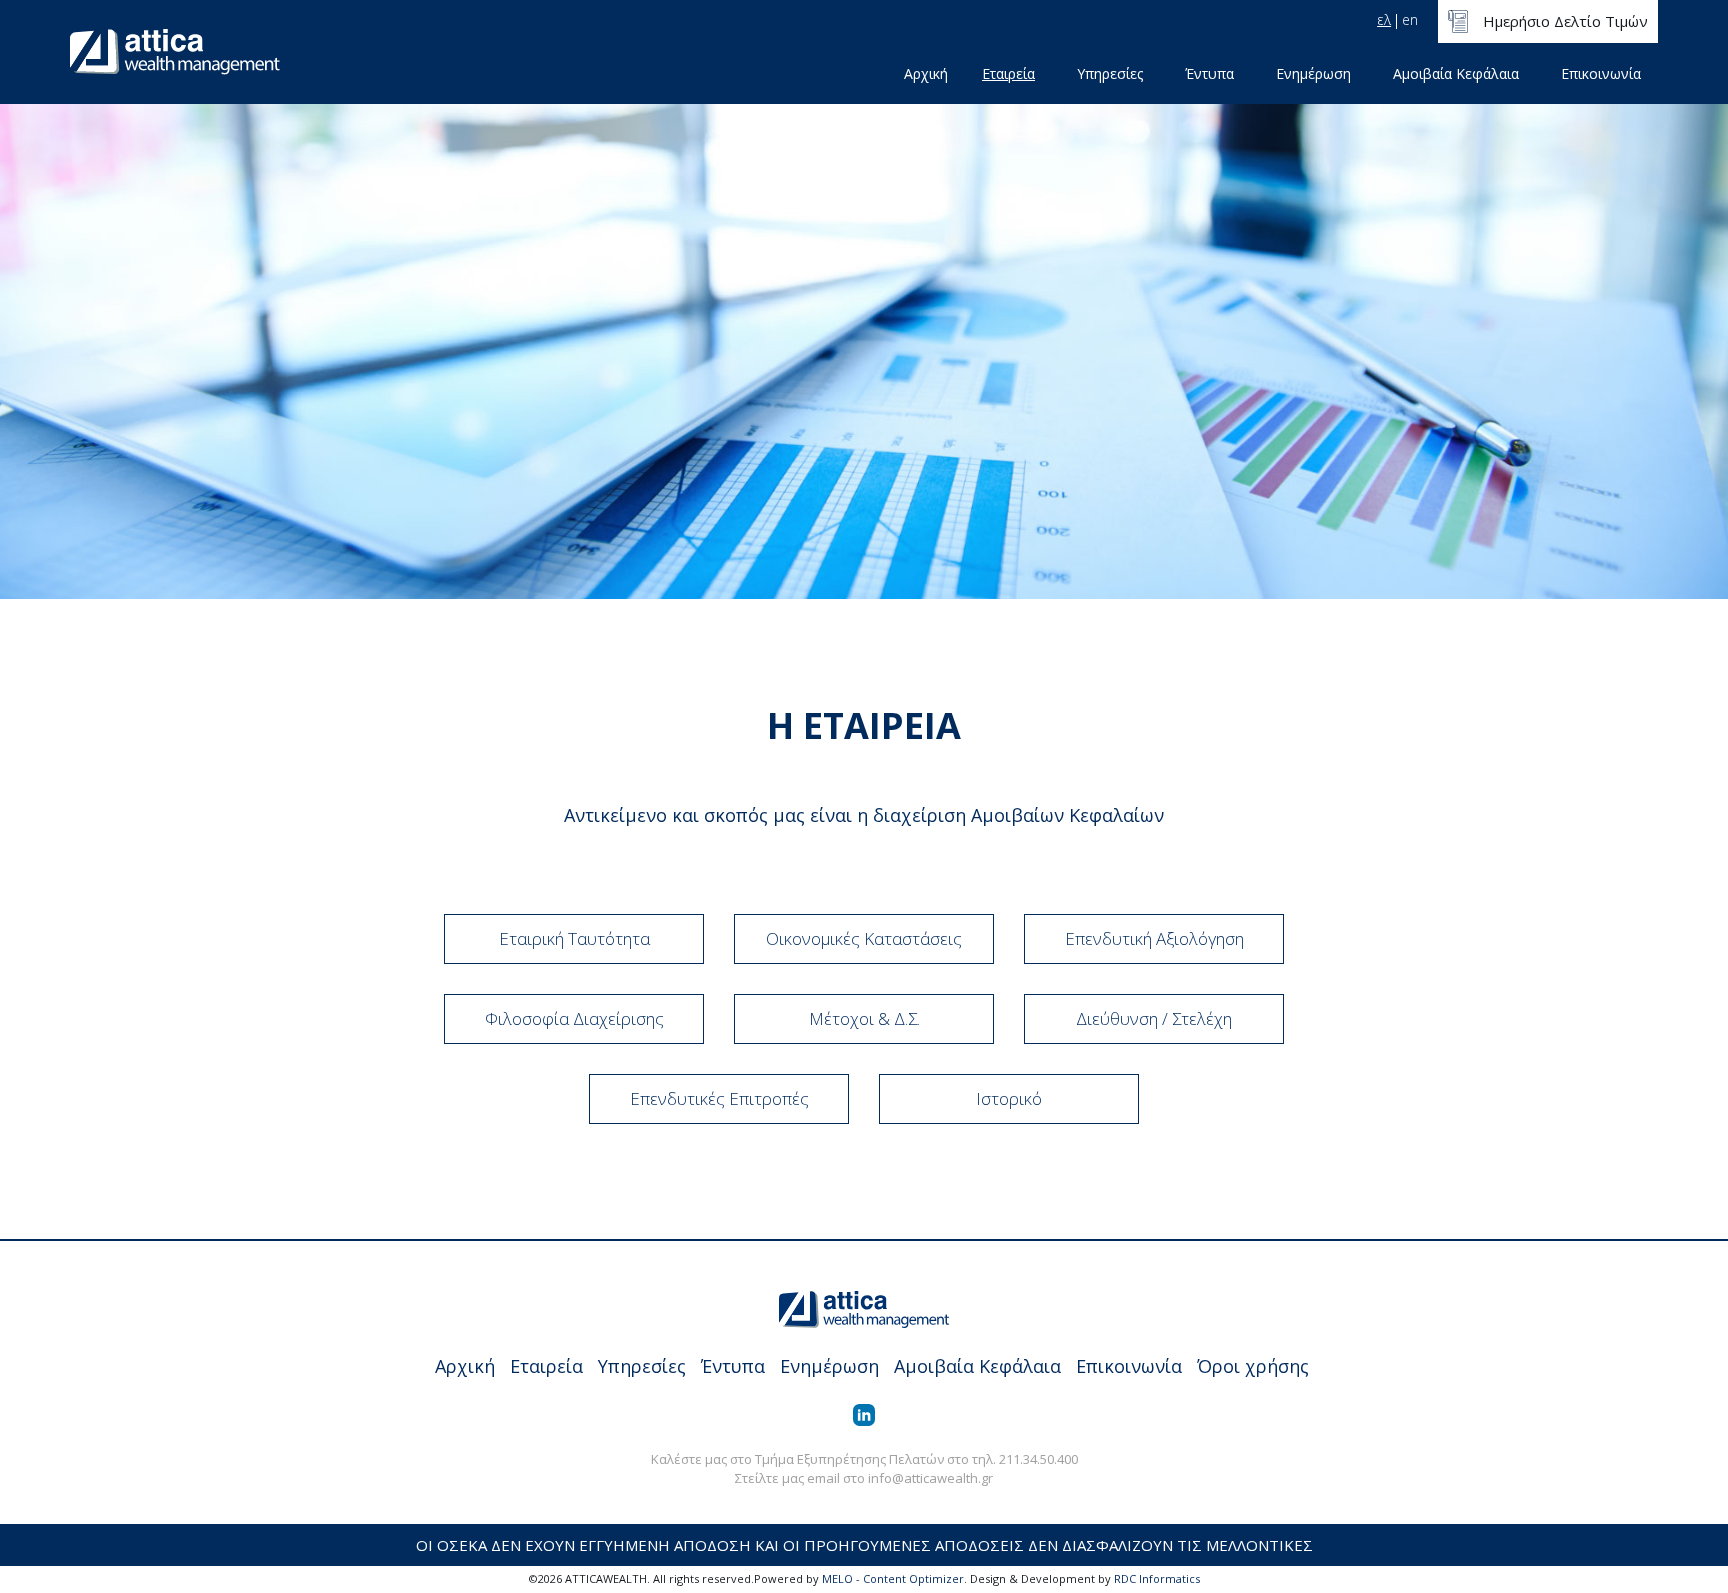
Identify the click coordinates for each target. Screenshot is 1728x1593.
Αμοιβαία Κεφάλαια (1456, 73)
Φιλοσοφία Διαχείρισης (574, 1018)
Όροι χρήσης (1253, 1366)
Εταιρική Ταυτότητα (574, 938)
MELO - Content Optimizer (893, 1578)
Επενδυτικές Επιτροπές (719, 1098)
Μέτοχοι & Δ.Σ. (864, 1018)
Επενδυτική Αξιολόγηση (1154, 938)
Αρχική (926, 73)
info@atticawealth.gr (930, 1478)
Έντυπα (1209, 73)
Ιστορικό (1009, 1098)
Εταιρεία (1008, 73)
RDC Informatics (1157, 1578)
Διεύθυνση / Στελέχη (1154, 1018)
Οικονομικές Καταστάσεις (864, 938)
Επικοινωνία (1601, 73)
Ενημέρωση (1313, 73)
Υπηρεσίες (1110, 73)
